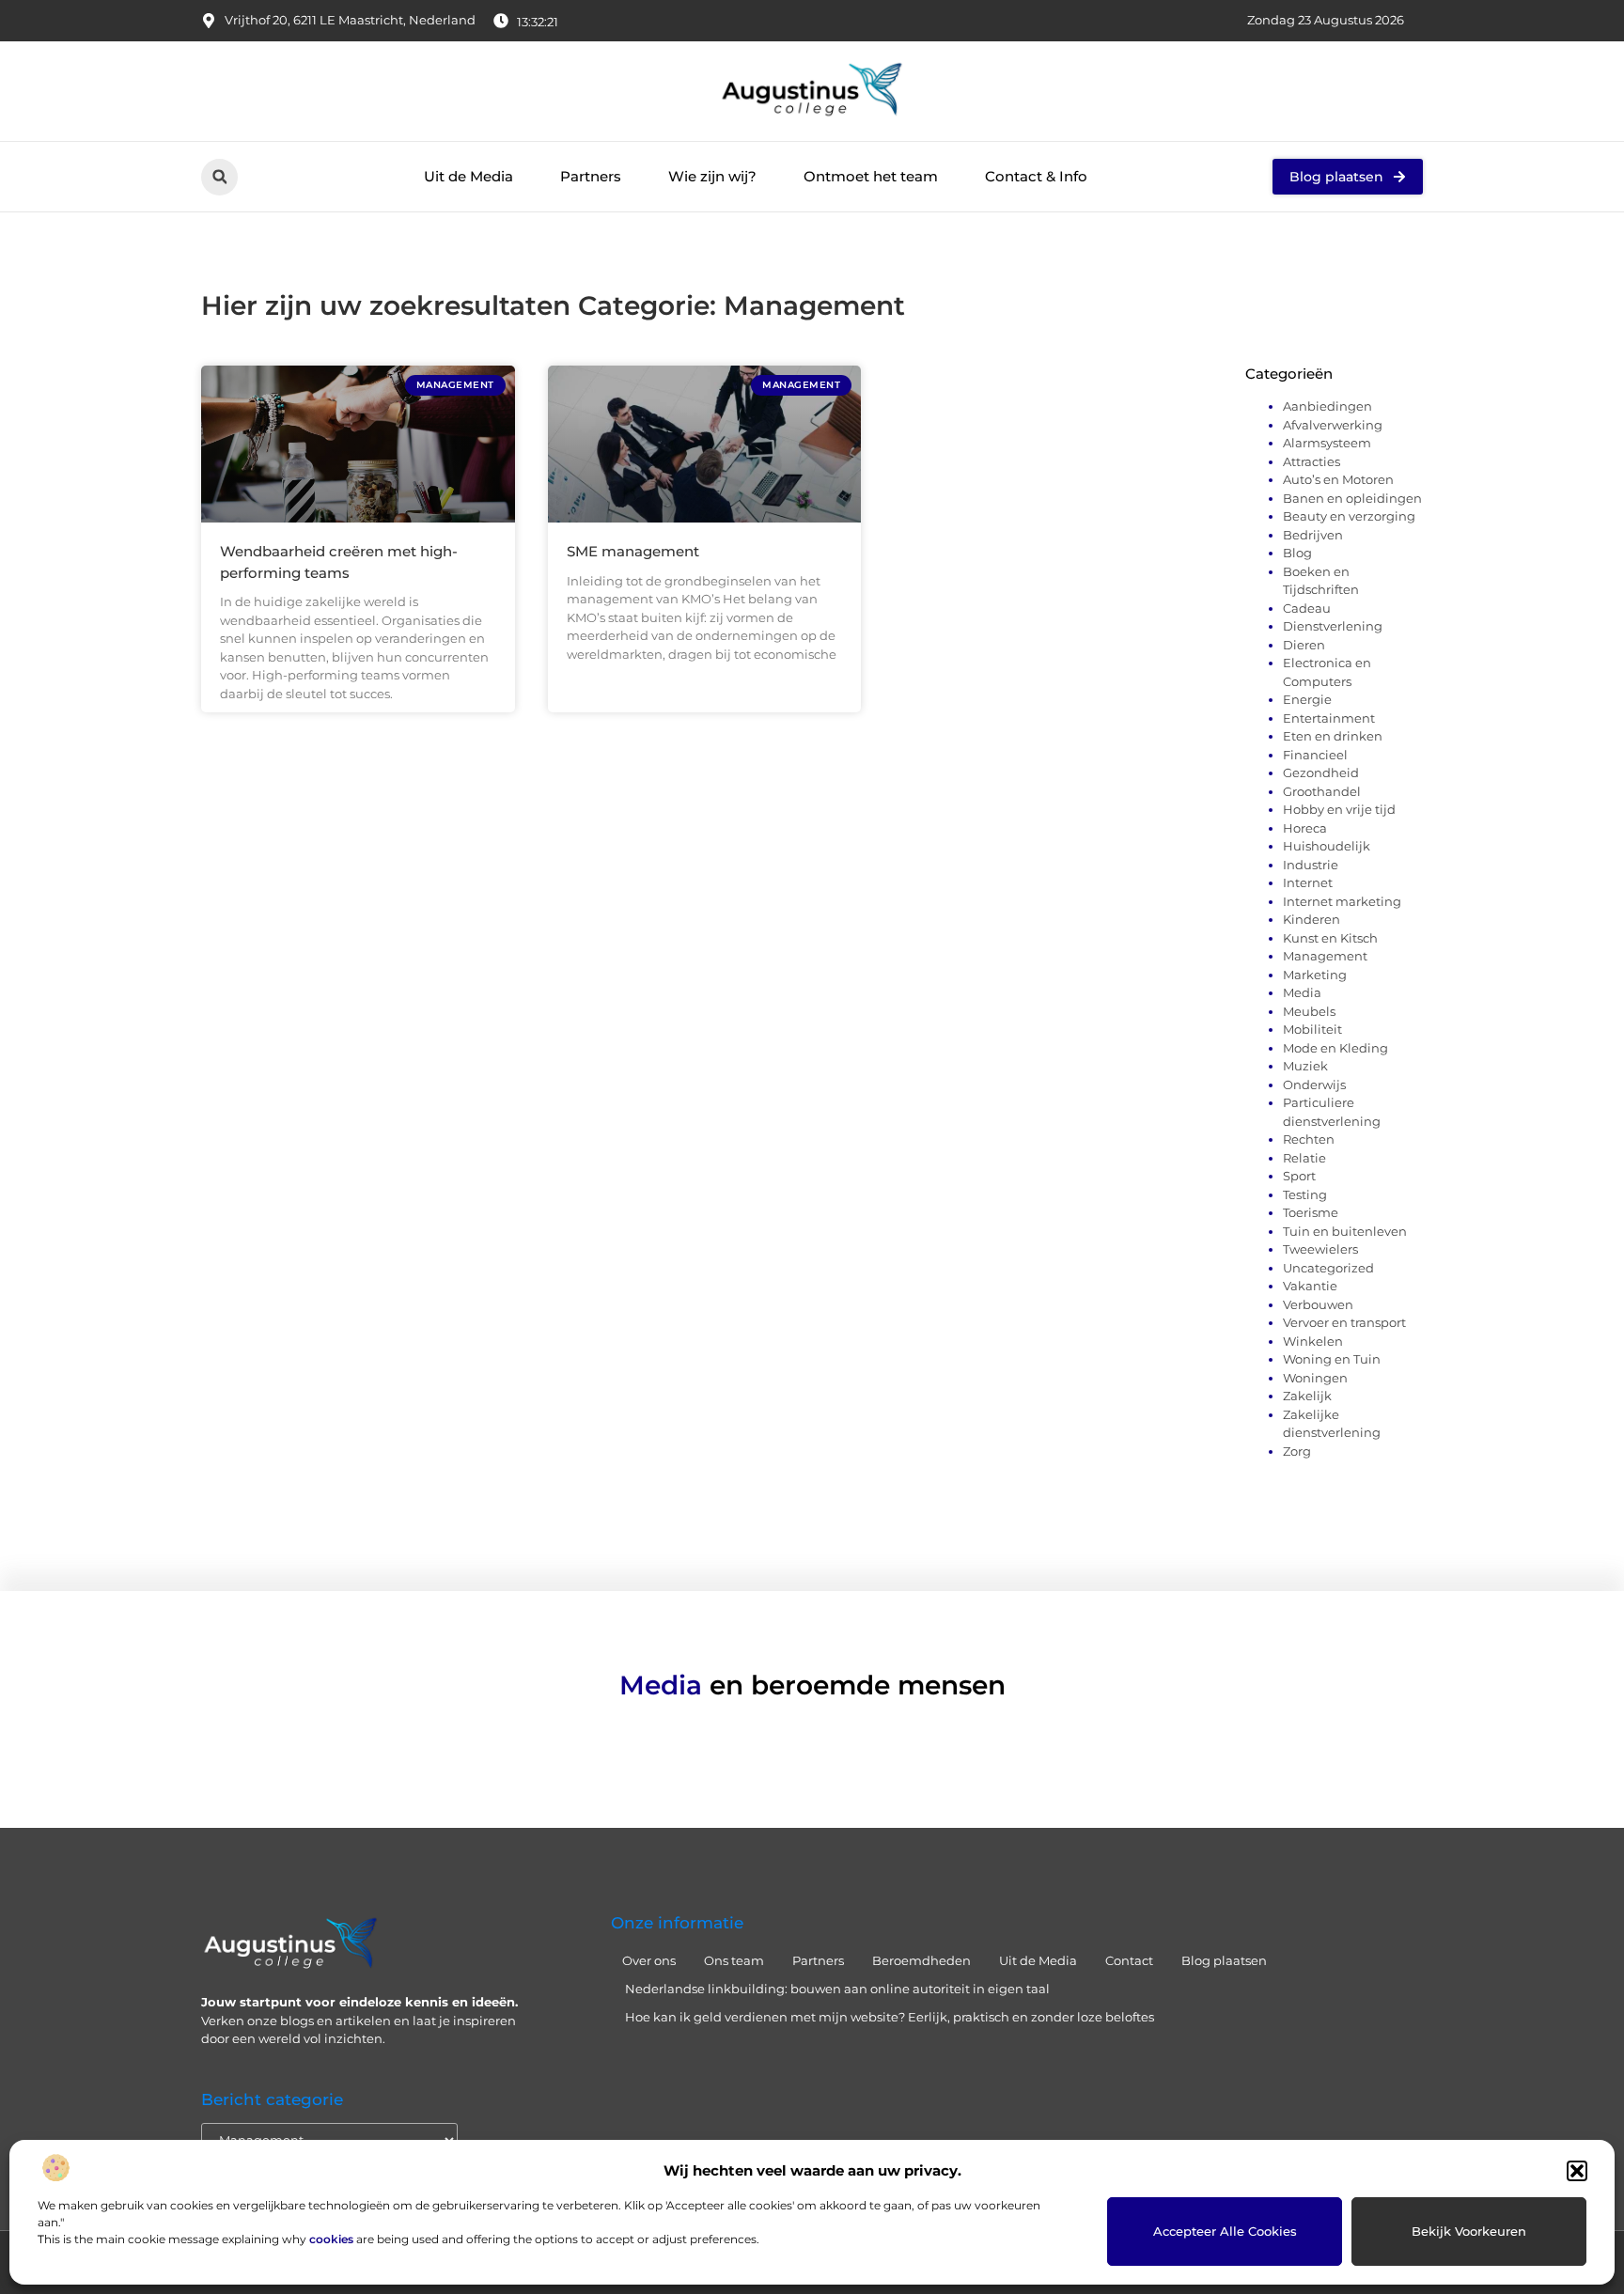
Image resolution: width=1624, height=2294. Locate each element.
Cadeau (1307, 608)
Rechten (1309, 1139)
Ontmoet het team (871, 176)
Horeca (1305, 828)
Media (1302, 992)
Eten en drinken (1333, 736)
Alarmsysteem (1327, 443)
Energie (1307, 699)
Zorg (1297, 1451)
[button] (1577, 2171)
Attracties (1312, 461)
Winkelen (1313, 1341)
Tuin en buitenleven (1345, 1231)
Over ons (649, 1960)
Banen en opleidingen (1352, 498)
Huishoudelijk (1327, 846)
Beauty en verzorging (1349, 516)
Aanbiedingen (1327, 406)
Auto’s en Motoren (1338, 479)
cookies (331, 2239)
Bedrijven (1313, 535)
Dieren (1304, 645)
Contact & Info (1036, 176)
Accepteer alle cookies (1225, 2231)
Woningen (1315, 1378)
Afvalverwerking (1333, 425)
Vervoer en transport (1344, 1322)
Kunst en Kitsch (1330, 938)
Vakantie (1310, 1286)
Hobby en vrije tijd (1339, 809)
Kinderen (1312, 919)
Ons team (734, 1960)
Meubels (1309, 1011)
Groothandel (1322, 791)
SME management (633, 551)
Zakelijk (1307, 1396)
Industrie (1311, 865)
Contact (1129, 1960)
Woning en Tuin (1332, 1359)
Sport (1299, 1176)
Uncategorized (1328, 1268)
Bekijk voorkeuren (1469, 2231)
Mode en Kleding (1335, 1048)
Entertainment (1329, 718)
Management (1325, 956)
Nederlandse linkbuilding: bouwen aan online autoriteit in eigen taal (837, 1989)
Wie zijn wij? (712, 176)
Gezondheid (1321, 772)
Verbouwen (1318, 1304)
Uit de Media (468, 176)
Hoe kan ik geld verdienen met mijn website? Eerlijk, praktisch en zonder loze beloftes (890, 2017)
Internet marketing (1342, 901)
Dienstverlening (1333, 626)
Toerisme (1311, 1212)
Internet (1308, 882)
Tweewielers (1320, 1249)
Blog (1297, 553)
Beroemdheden (921, 1960)
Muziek (1305, 1066)
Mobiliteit (1312, 1029)
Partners (591, 176)
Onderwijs (1314, 1085)
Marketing (1315, 975)
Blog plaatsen (1224, 1960)
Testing (1305, 1194)
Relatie (1304, 1158)
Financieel (1315, 755)
